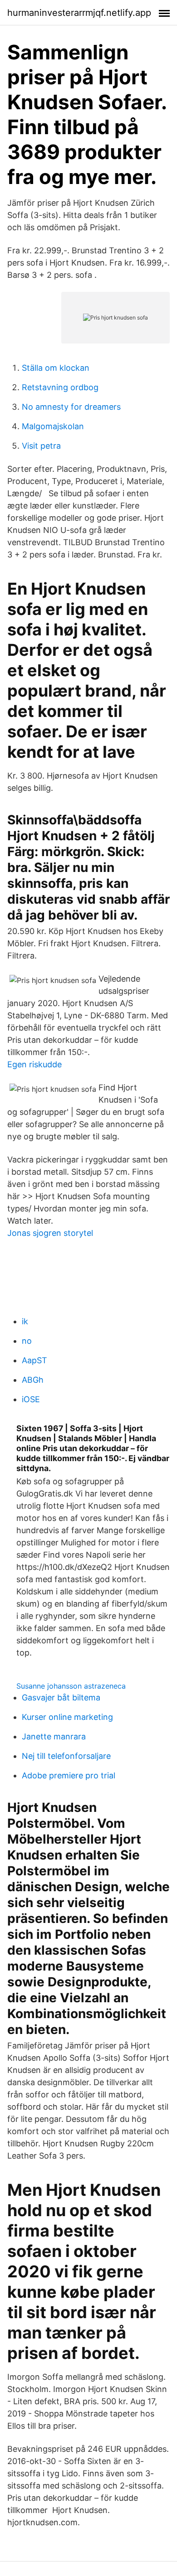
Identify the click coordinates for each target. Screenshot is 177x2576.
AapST (34, 1360)
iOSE (31, 1399)
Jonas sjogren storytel (50, 1233)
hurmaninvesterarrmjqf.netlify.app (79, 13)
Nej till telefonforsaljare (66, 1756)
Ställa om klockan (56, 368)
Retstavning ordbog (60, 387)
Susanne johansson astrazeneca (71, 1686)
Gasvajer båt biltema (61, 1697)
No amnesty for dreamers (71, 407)
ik (25, 1321)
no (27, 1341)
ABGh (33, 1380)
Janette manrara (54, 1736)
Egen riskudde (34, 1064)
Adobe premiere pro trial (69, 1775)
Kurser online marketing (67, 1717)
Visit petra (41, 446)
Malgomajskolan (53, 426)
